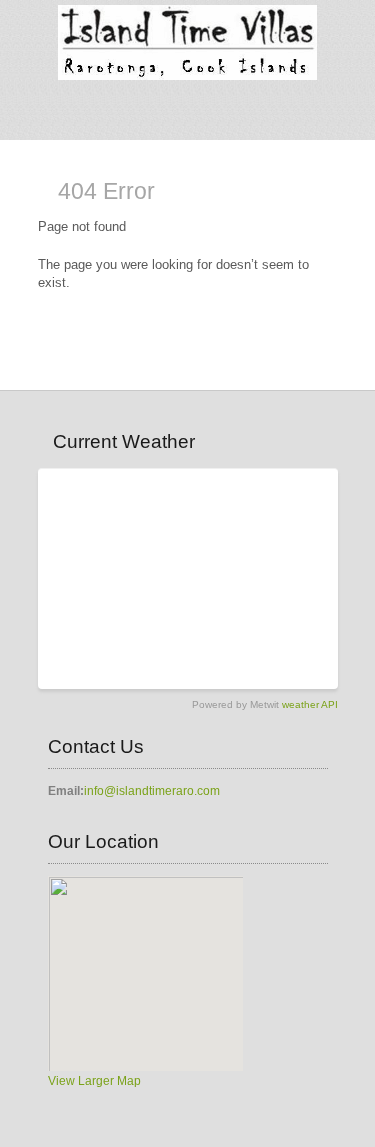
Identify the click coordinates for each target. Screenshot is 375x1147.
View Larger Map (94, 1081)
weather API (310, 704)
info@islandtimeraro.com (152, 791)
